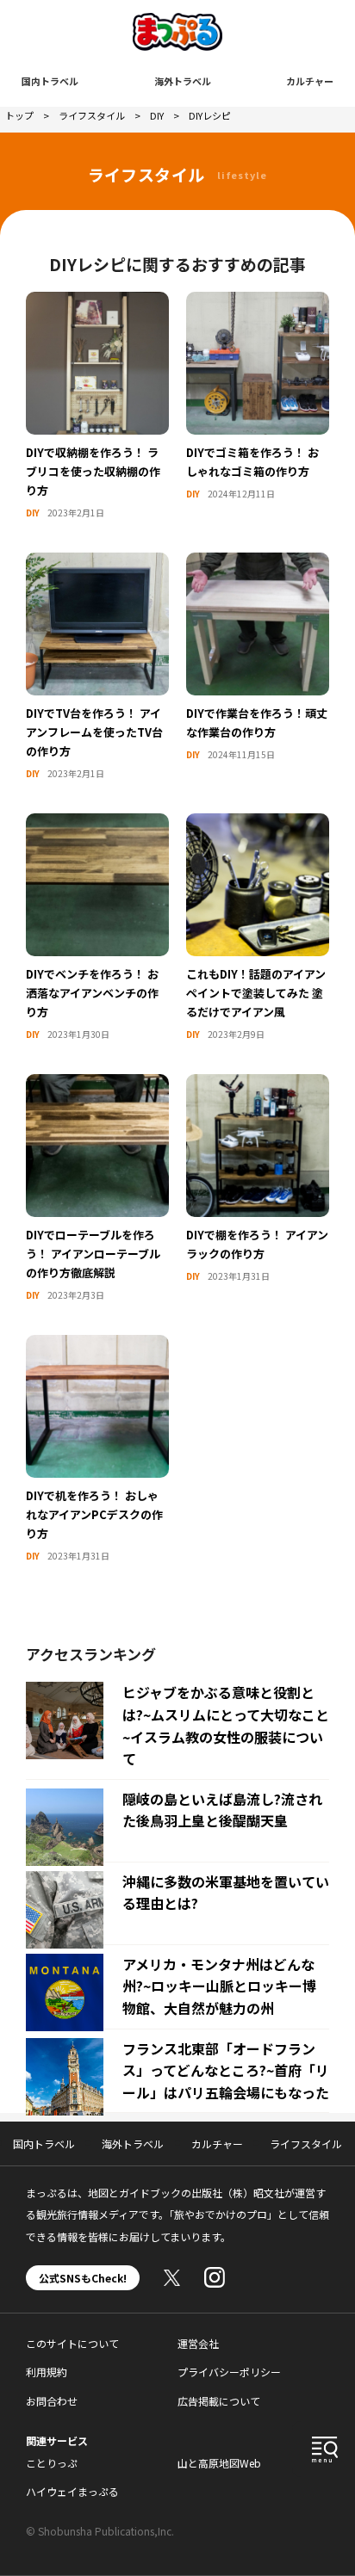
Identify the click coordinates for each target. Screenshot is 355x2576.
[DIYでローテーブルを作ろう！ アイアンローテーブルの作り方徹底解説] (97, 1084)
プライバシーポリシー (229, 2372)
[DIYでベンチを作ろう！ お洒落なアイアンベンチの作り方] (97, 824)
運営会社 (198, 2343)
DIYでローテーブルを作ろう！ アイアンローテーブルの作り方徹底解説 (93, 1254)
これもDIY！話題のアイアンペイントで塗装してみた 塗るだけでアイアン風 (256, 993)
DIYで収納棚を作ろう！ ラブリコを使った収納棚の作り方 (93, 471)
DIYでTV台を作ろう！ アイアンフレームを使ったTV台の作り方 (94, 732)
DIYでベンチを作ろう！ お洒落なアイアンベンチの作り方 (92, 993)
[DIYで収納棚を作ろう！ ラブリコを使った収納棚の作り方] (97, 302)
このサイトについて (72, 2343)
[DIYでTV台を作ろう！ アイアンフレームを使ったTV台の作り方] (97, 563)
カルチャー (310, 81)
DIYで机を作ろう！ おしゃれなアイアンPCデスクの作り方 (94, 1514)
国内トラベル (50, 81)
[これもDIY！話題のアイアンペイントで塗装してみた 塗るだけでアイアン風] (258, 824)
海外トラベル (183, 81)
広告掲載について (219, 2401)
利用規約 (47, 2372)
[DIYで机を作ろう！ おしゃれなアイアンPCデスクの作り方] (97, 1345)
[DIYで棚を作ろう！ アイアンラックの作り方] (258, 1084)
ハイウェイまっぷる (72, 2491)
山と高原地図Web (219, 2463)
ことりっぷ (52, 2463)
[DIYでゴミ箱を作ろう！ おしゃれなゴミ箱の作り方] (258, 302)
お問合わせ (52, 2401)
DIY (33, 513)
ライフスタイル (306, 2144)
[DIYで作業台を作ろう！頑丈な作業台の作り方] (258, 563)
